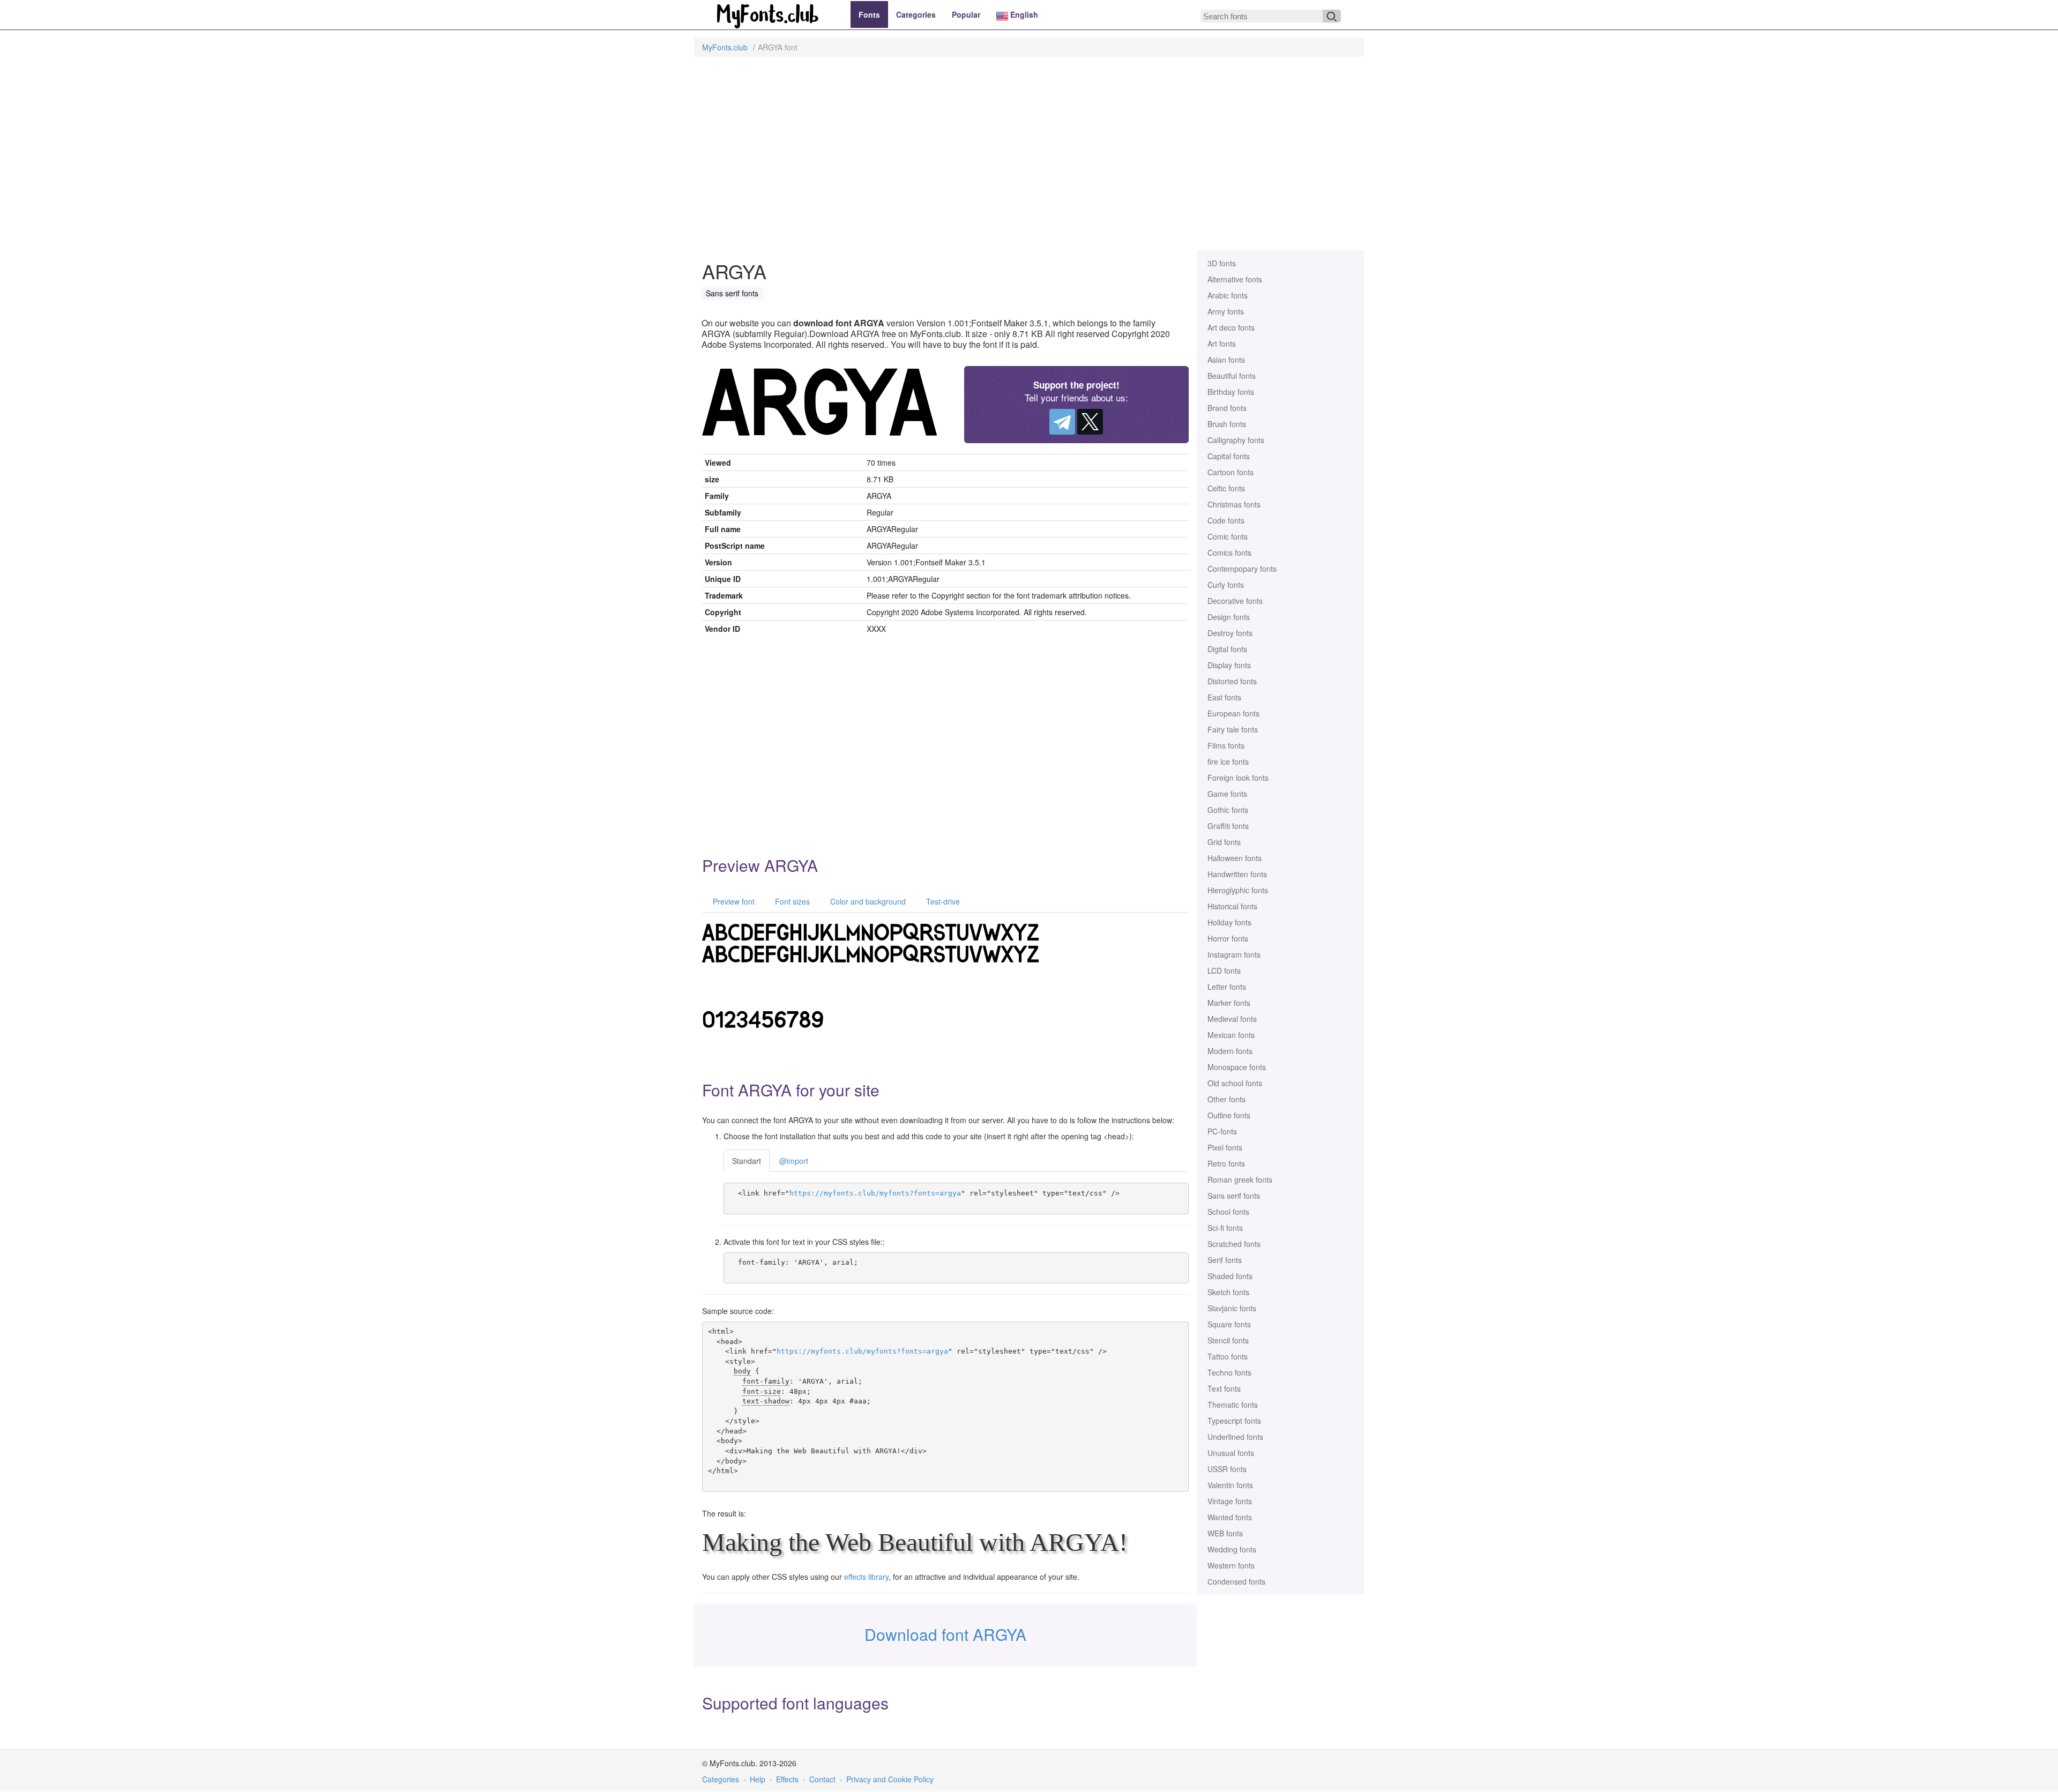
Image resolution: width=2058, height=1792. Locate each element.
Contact (822, 1779)
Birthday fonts (1231, 392)
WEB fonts (1225, 1533)
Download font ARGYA (945, 1634)
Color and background (867, 901)
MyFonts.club (725, 47)
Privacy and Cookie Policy (890, 1779)
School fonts (1228, 1212)
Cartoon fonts (1231, 472)
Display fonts (1229, 665)
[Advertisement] (1029, 159)
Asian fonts (1226, 360)
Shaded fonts (1230, 1276)
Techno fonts (1229, 1372)
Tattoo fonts (1228, 1356)
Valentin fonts (1230, 1485)
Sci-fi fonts (1225, 1228)
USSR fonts (1227, 1469)
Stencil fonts (1228, 1340)
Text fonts (1224, 1388)
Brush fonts (1227, 424)
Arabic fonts (1228, 295)
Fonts (869, 14)
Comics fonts (1229, 552)
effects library (866, 1577)
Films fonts (1226, 745)
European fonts (1233, 713)
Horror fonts (1228, 938)
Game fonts (1227, 794)
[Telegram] (1062, 422)
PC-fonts (1222, 1131)
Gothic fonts (1228, 810)
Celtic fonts (1226, 488)
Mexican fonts (1231, 1035)
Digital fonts (1227, 649)
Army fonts (1226, 311)
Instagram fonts (1234, 954)
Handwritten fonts (1237, 874)
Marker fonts (1229, 1003)
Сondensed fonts (1236, 1581)
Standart (747, 1161)
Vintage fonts (1230, 1501)
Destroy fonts (1230, 633)
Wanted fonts (1230, 1517)
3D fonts (1222, 263)
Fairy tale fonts (1233, 729)
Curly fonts (1226, 585)
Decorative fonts (1235, 601)
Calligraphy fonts (1236, 440)
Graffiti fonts (1228, 826)
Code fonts (1226, 520)
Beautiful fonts (1232, 376)
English (1023, 14)
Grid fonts (1224, 842)
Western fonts (1231, 1565)
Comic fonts (1228, 536)
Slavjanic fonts (1232, 1308)
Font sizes (791, 901)
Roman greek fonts (1240, 1179)
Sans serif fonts (1234, 1196)
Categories (916, 14)
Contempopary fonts (1242, 569)
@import (794, 1161)
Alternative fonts (1235, 279)
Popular (966, 14)
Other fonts (1226, 1099)
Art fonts (1222, 344)
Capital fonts (1229, 456)
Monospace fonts (1237, 1067)
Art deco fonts (1231, 327)
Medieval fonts (1232, 1019)
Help (758, 1779)
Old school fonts (1235, 1083)
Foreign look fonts (1238, 778)
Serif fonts (1225, 1260)
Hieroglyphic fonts (1238, 890)
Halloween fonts (1235, 858)
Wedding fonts (1232, 1549)
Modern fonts (1230, 1051)
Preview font (733, 901)
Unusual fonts (1231, 1453)
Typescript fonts (1234, 1421)
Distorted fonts (1232, 681)
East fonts (1224, 697)
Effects (787, 1779)
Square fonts (1229, 1324)
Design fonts (1229, 617)
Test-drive (942, 901)
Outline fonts (1229, 1115)
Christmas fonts (1234, 504)
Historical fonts (1232, 906)
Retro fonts (1226, 1163)
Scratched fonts (1234, 1244)
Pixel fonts (1225, 1147)
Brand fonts (1227, 408)
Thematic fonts (1233, 1405)
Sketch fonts (1228, 1292)
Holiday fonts (1229, 922)
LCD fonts (1224, 970)
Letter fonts (1227, 987)
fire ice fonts (1228, 761)
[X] (1090, 422)
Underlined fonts (1235, 1437)
